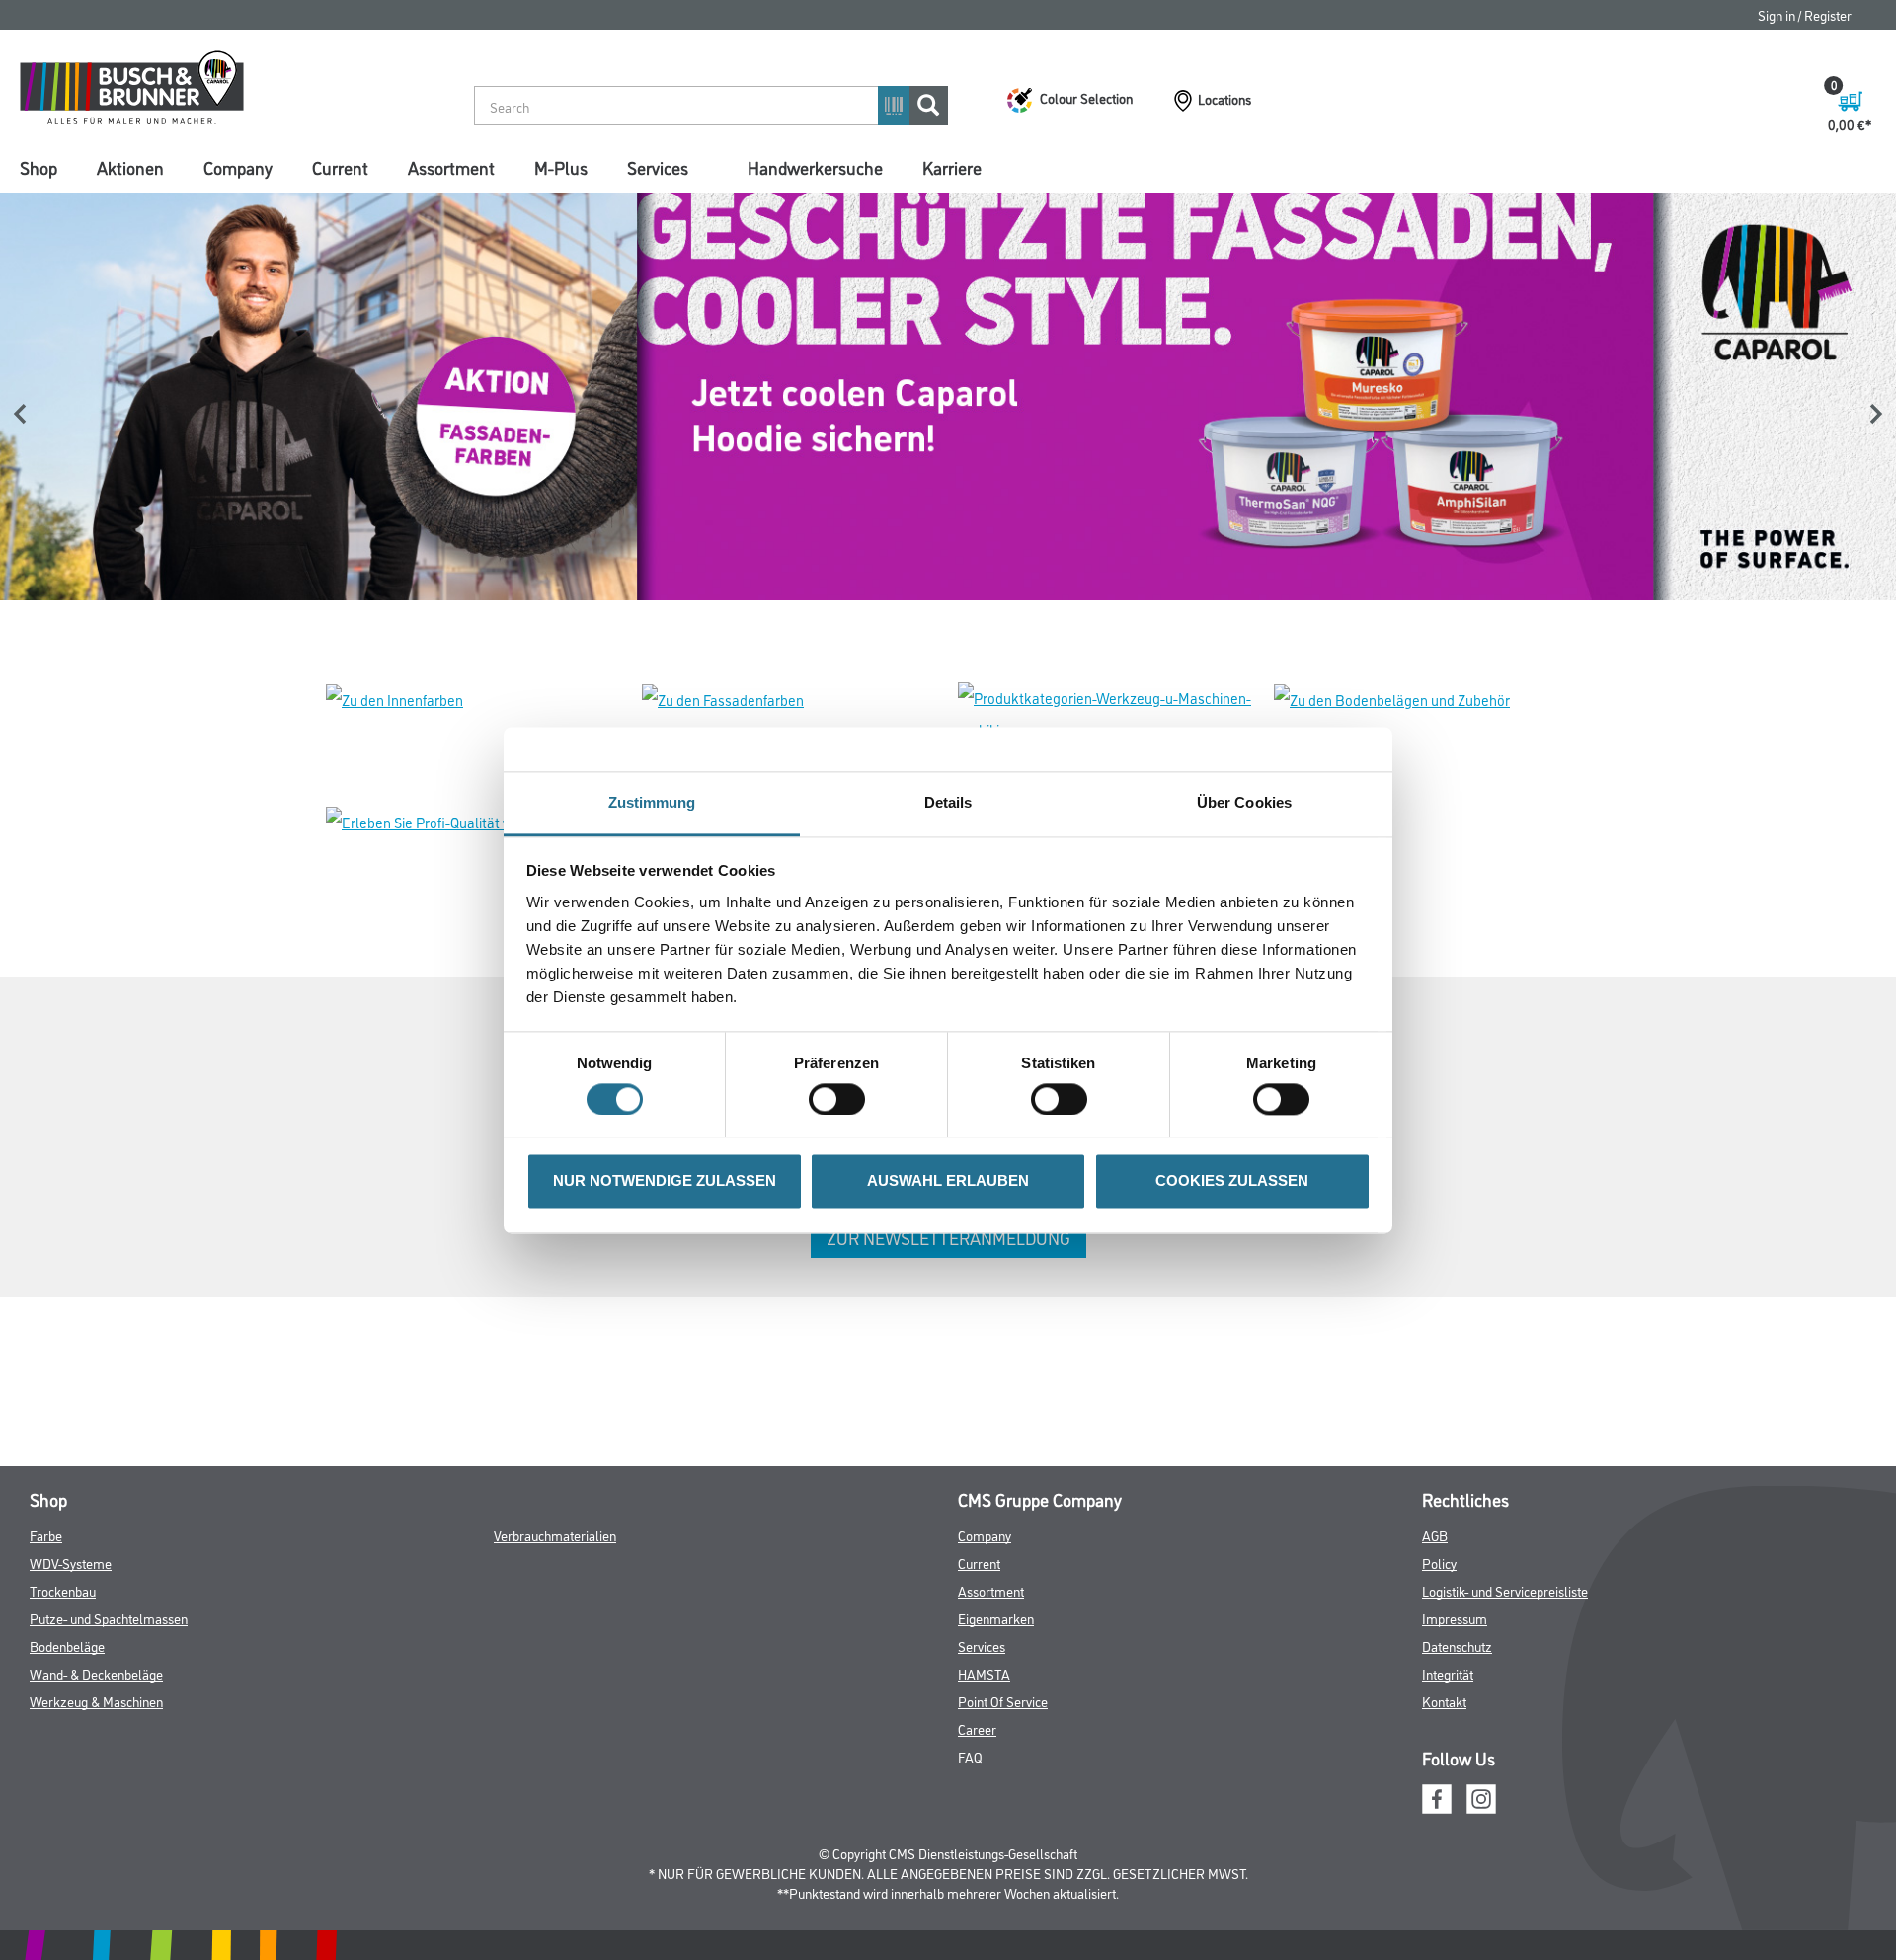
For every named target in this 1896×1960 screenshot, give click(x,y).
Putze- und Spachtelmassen (109, 1618)
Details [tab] (948, 802)
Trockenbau (63, 1590)
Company (238, 167)
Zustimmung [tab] (652, 802)
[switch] (842, 1099)
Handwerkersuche (815, 167)
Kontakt (1444, 1701)
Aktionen (130, 167)
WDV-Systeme (71, 1563)
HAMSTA (984, 1673)
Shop (39, 167)
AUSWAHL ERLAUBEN (948, 1181)
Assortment (451, 167)
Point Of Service (1003, 1701)
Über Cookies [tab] (1244, 802)
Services (658, 167)
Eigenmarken (996, 1618)
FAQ (970, 1756)
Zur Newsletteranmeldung (948, 1237)
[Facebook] (1437, 1796)
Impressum (1455, 1618)
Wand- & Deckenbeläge (96, 1673)
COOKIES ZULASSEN (1232, 1181)
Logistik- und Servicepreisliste (1505, 1590)
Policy (1439, 1563)
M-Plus (561, 167)
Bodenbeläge (67, 1646)
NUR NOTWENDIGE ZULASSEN (665, 1181)
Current (340, 167)
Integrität (1448, 1673)
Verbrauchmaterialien (555, 1535)
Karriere (952, 167)
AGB (1435, 1535)
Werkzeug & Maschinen (96, 1701)
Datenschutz (1457, 1646)
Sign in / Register (1805, 14)
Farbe (46, 1535)
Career (977, 1728)
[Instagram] (1481, 1796)
